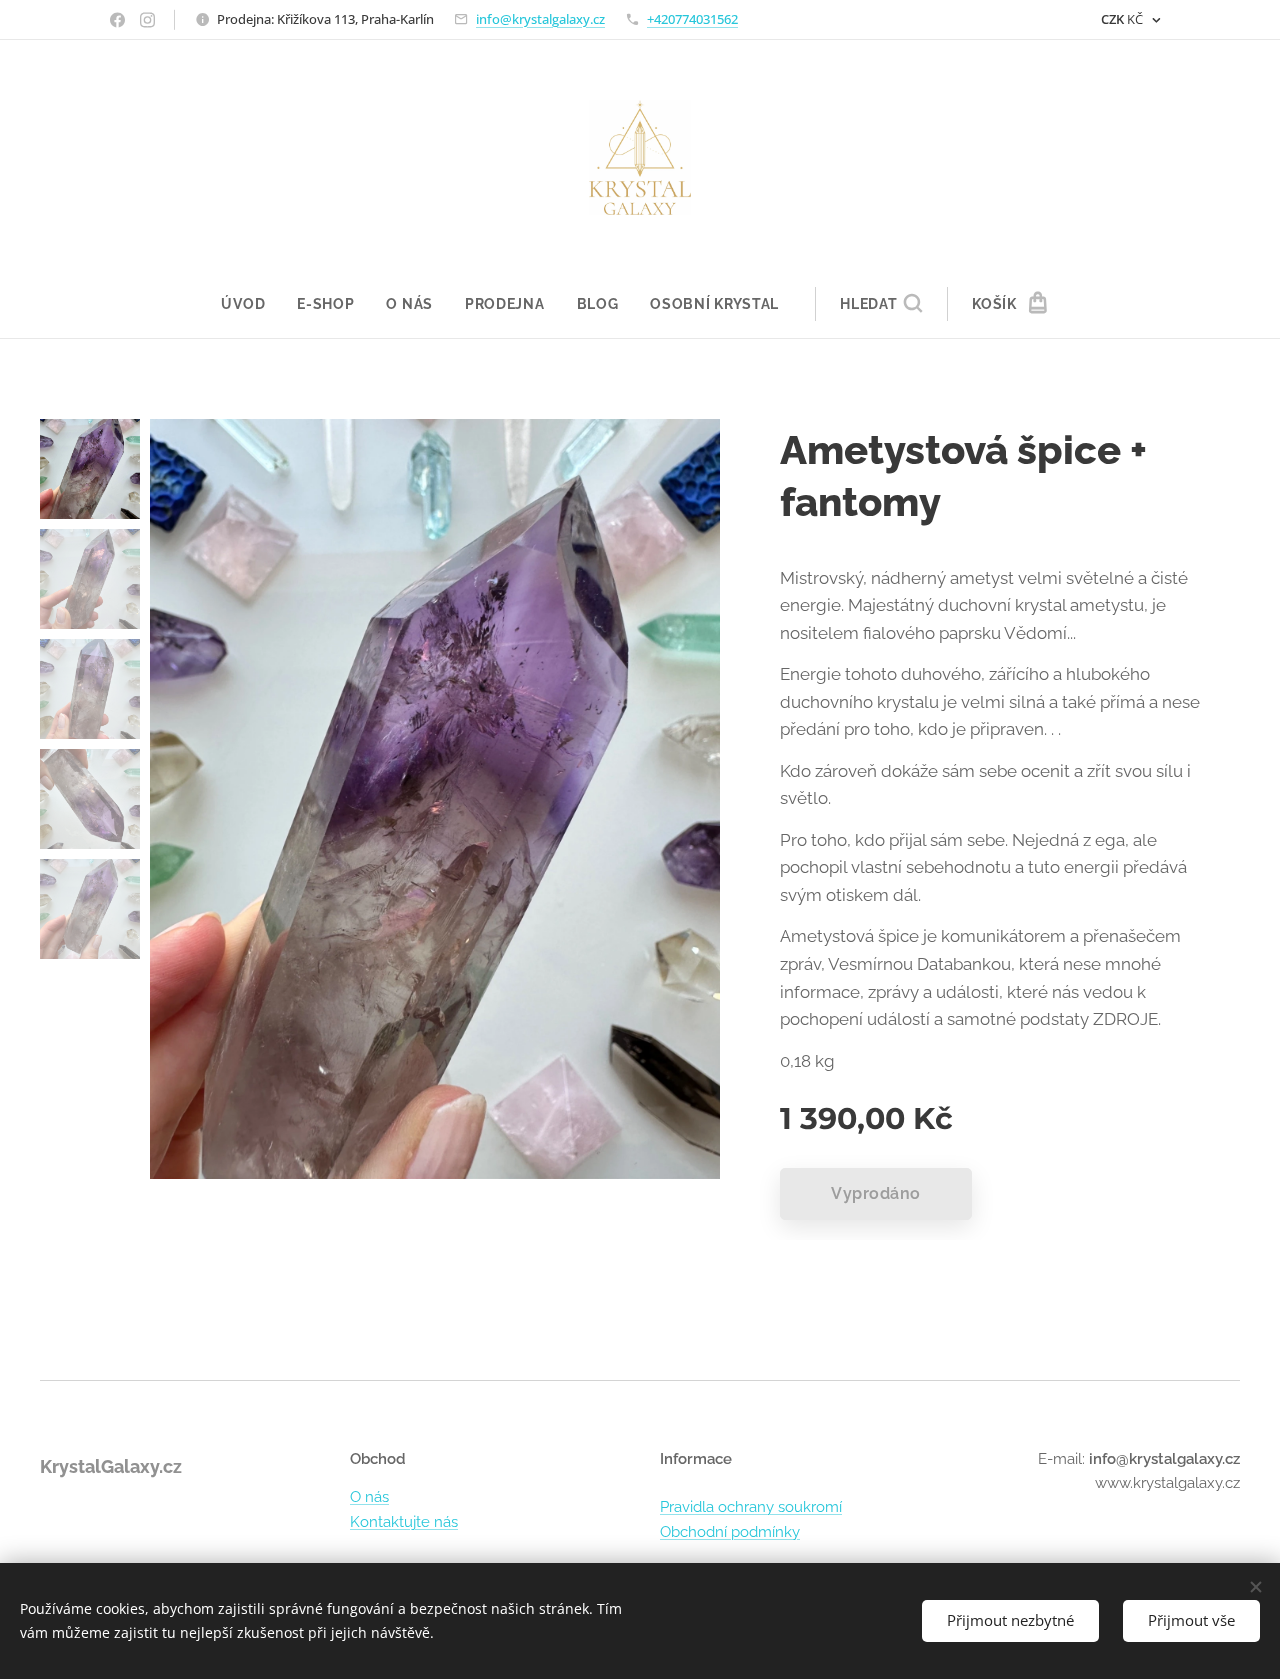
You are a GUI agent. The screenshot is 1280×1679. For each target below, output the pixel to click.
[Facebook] (117, 20)
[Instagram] (147, 20)
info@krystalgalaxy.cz (540, 19)
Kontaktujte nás (404, 1522)
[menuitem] (251, 304)
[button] (881, 304)
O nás (369, 1497)
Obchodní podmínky (730, 1532)
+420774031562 (692, 19)
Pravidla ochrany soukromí (751, 1507)
